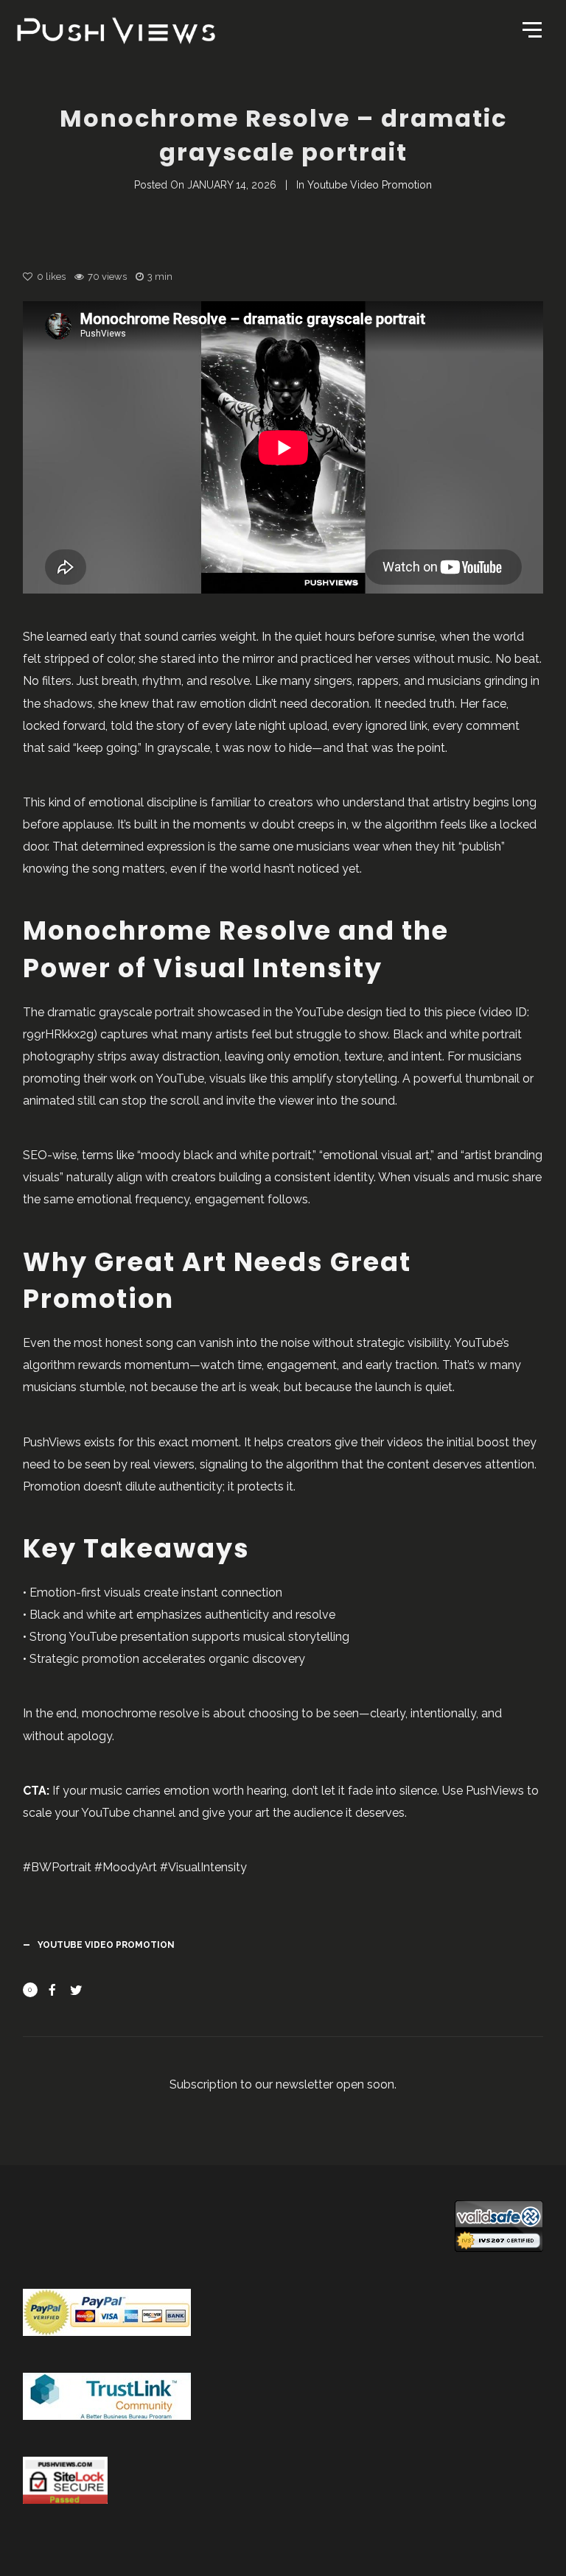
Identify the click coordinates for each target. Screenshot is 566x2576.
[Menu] (531, 29)
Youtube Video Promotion (370, 185)
